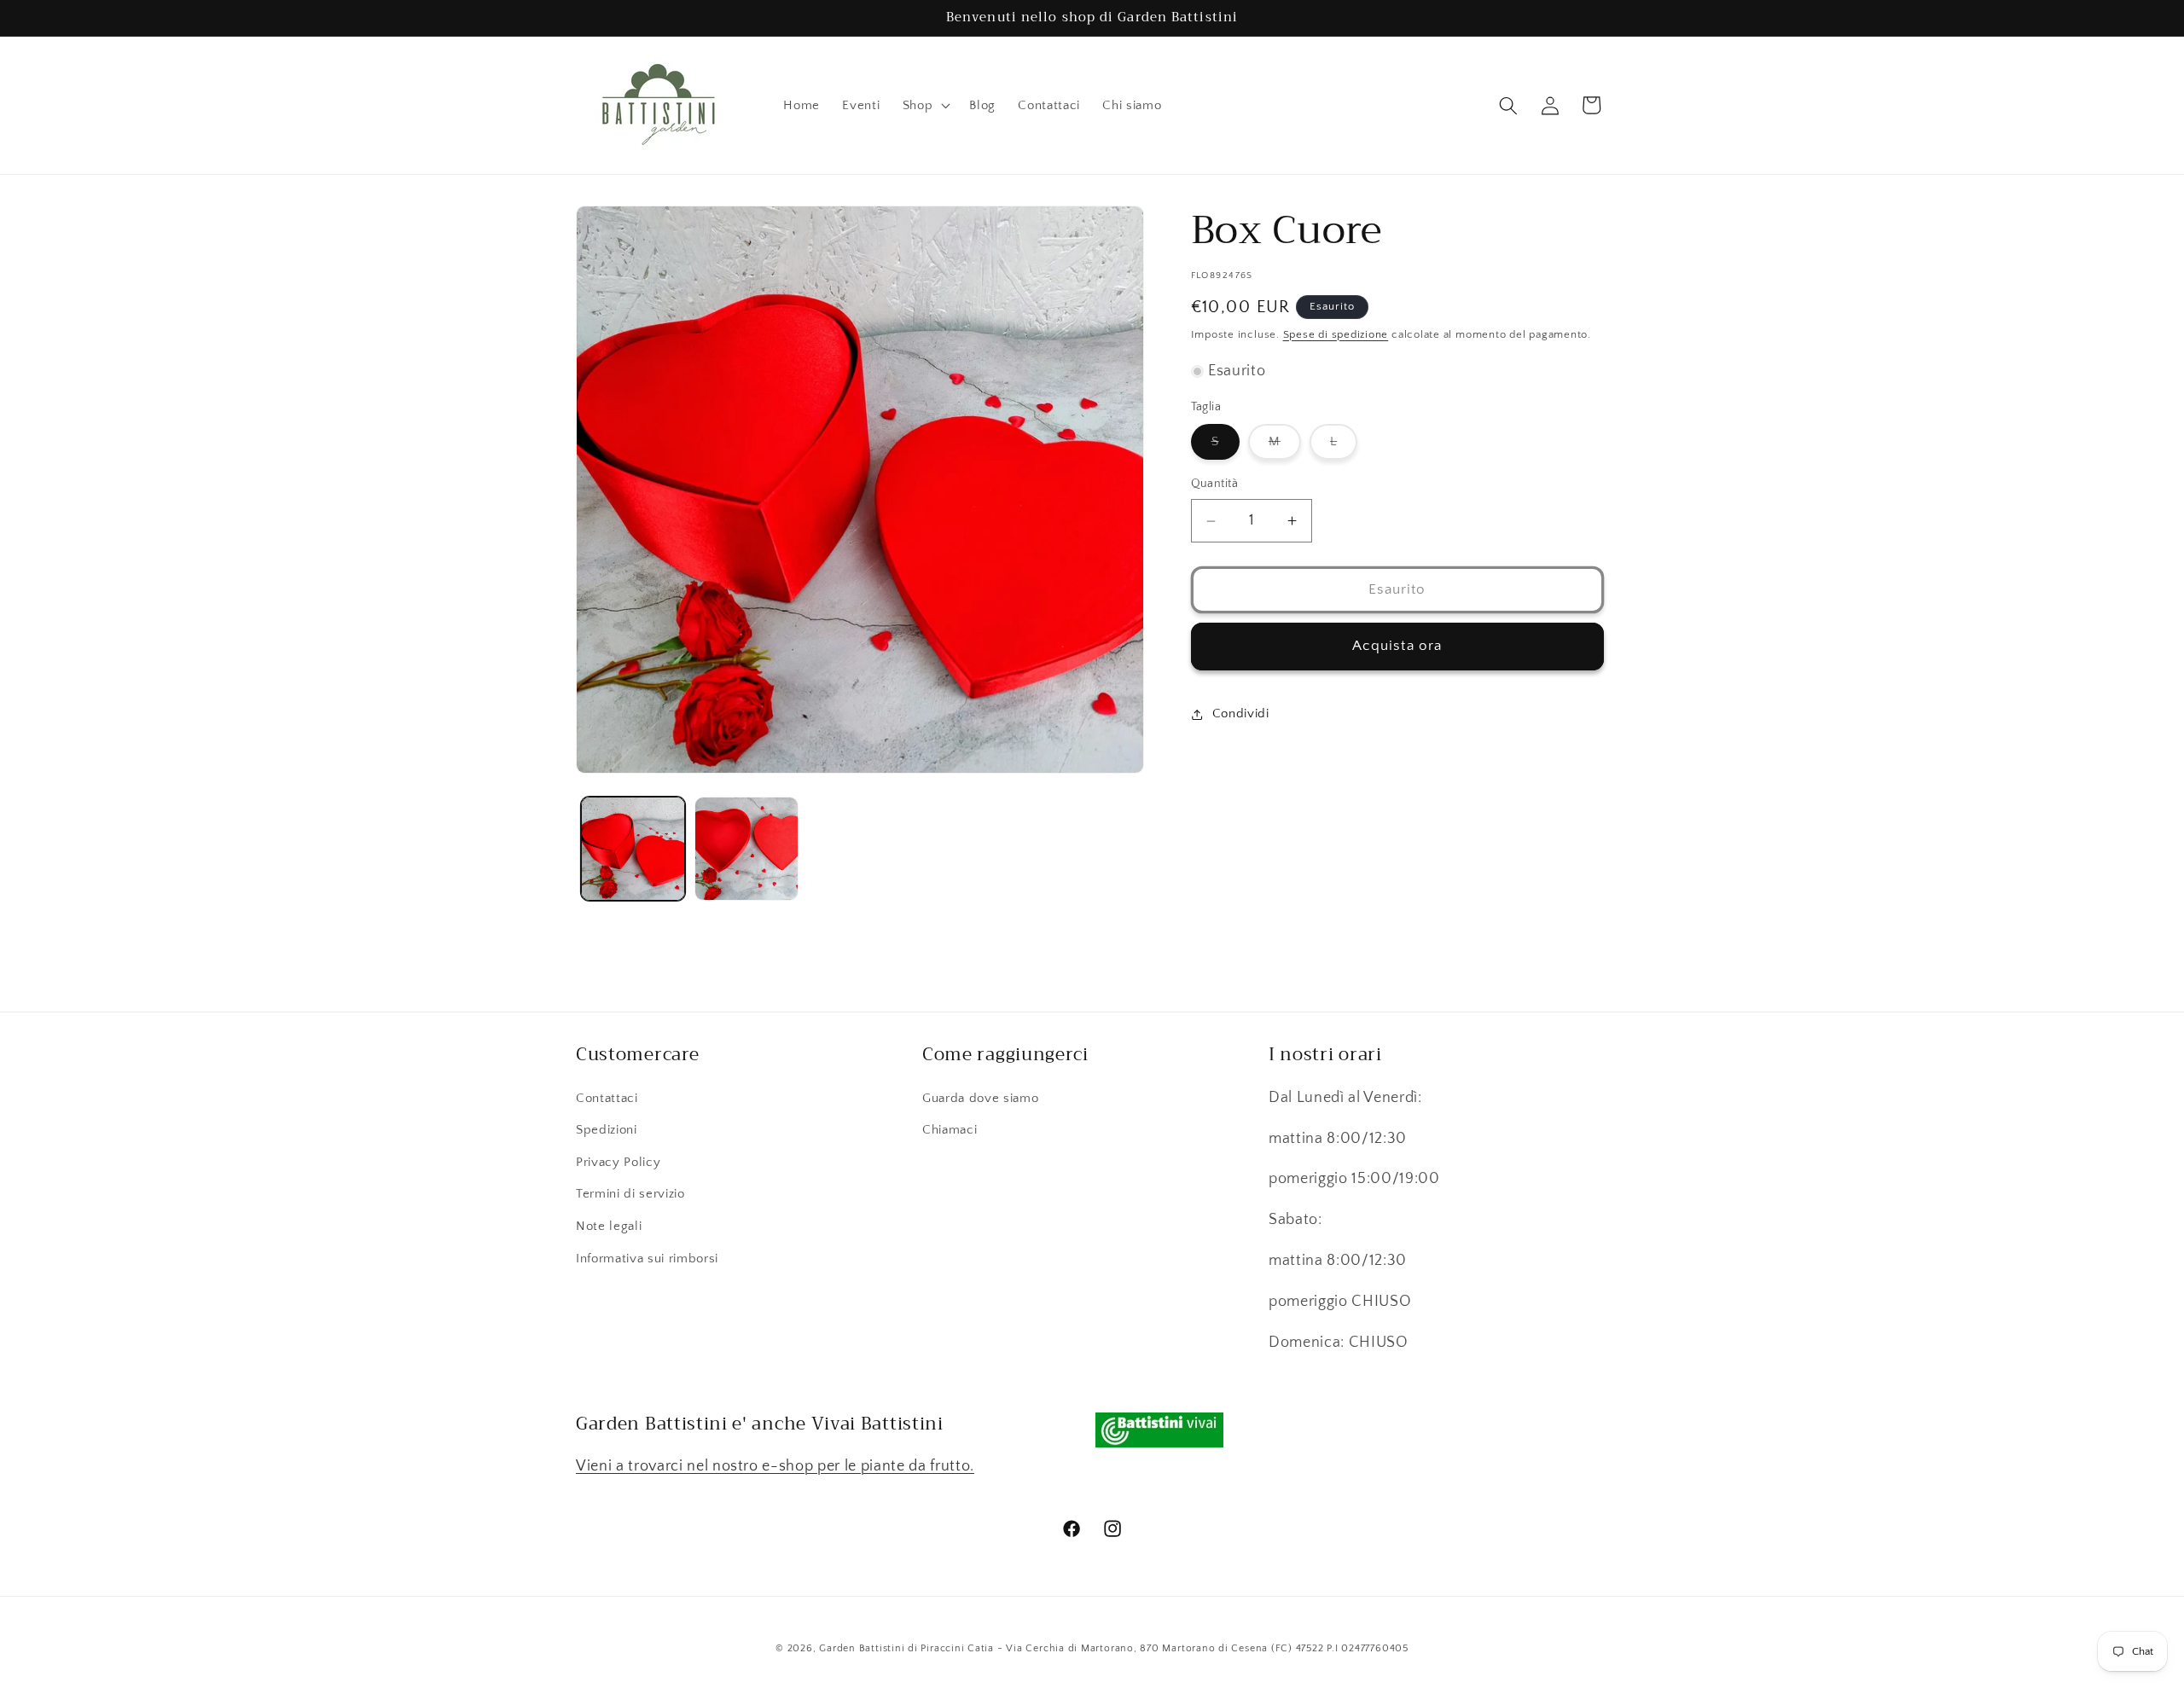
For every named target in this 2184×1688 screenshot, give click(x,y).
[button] (925, 106)
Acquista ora (1397, 646)
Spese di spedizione (1336, 334)
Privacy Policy (618, 1162)
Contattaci (607, 1098)
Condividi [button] (1241, 713)
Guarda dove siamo (980, 1098)
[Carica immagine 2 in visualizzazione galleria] (746, 849)
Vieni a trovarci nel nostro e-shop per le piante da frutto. (775, 1466)
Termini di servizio (630, 1194)
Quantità (1215, 484)
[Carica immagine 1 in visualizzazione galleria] (633, 849)
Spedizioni (607, 1130)
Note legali (609, 1226)
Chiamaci (950, 1130)
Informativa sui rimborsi (647, 1259)
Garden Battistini (862, 1648)
